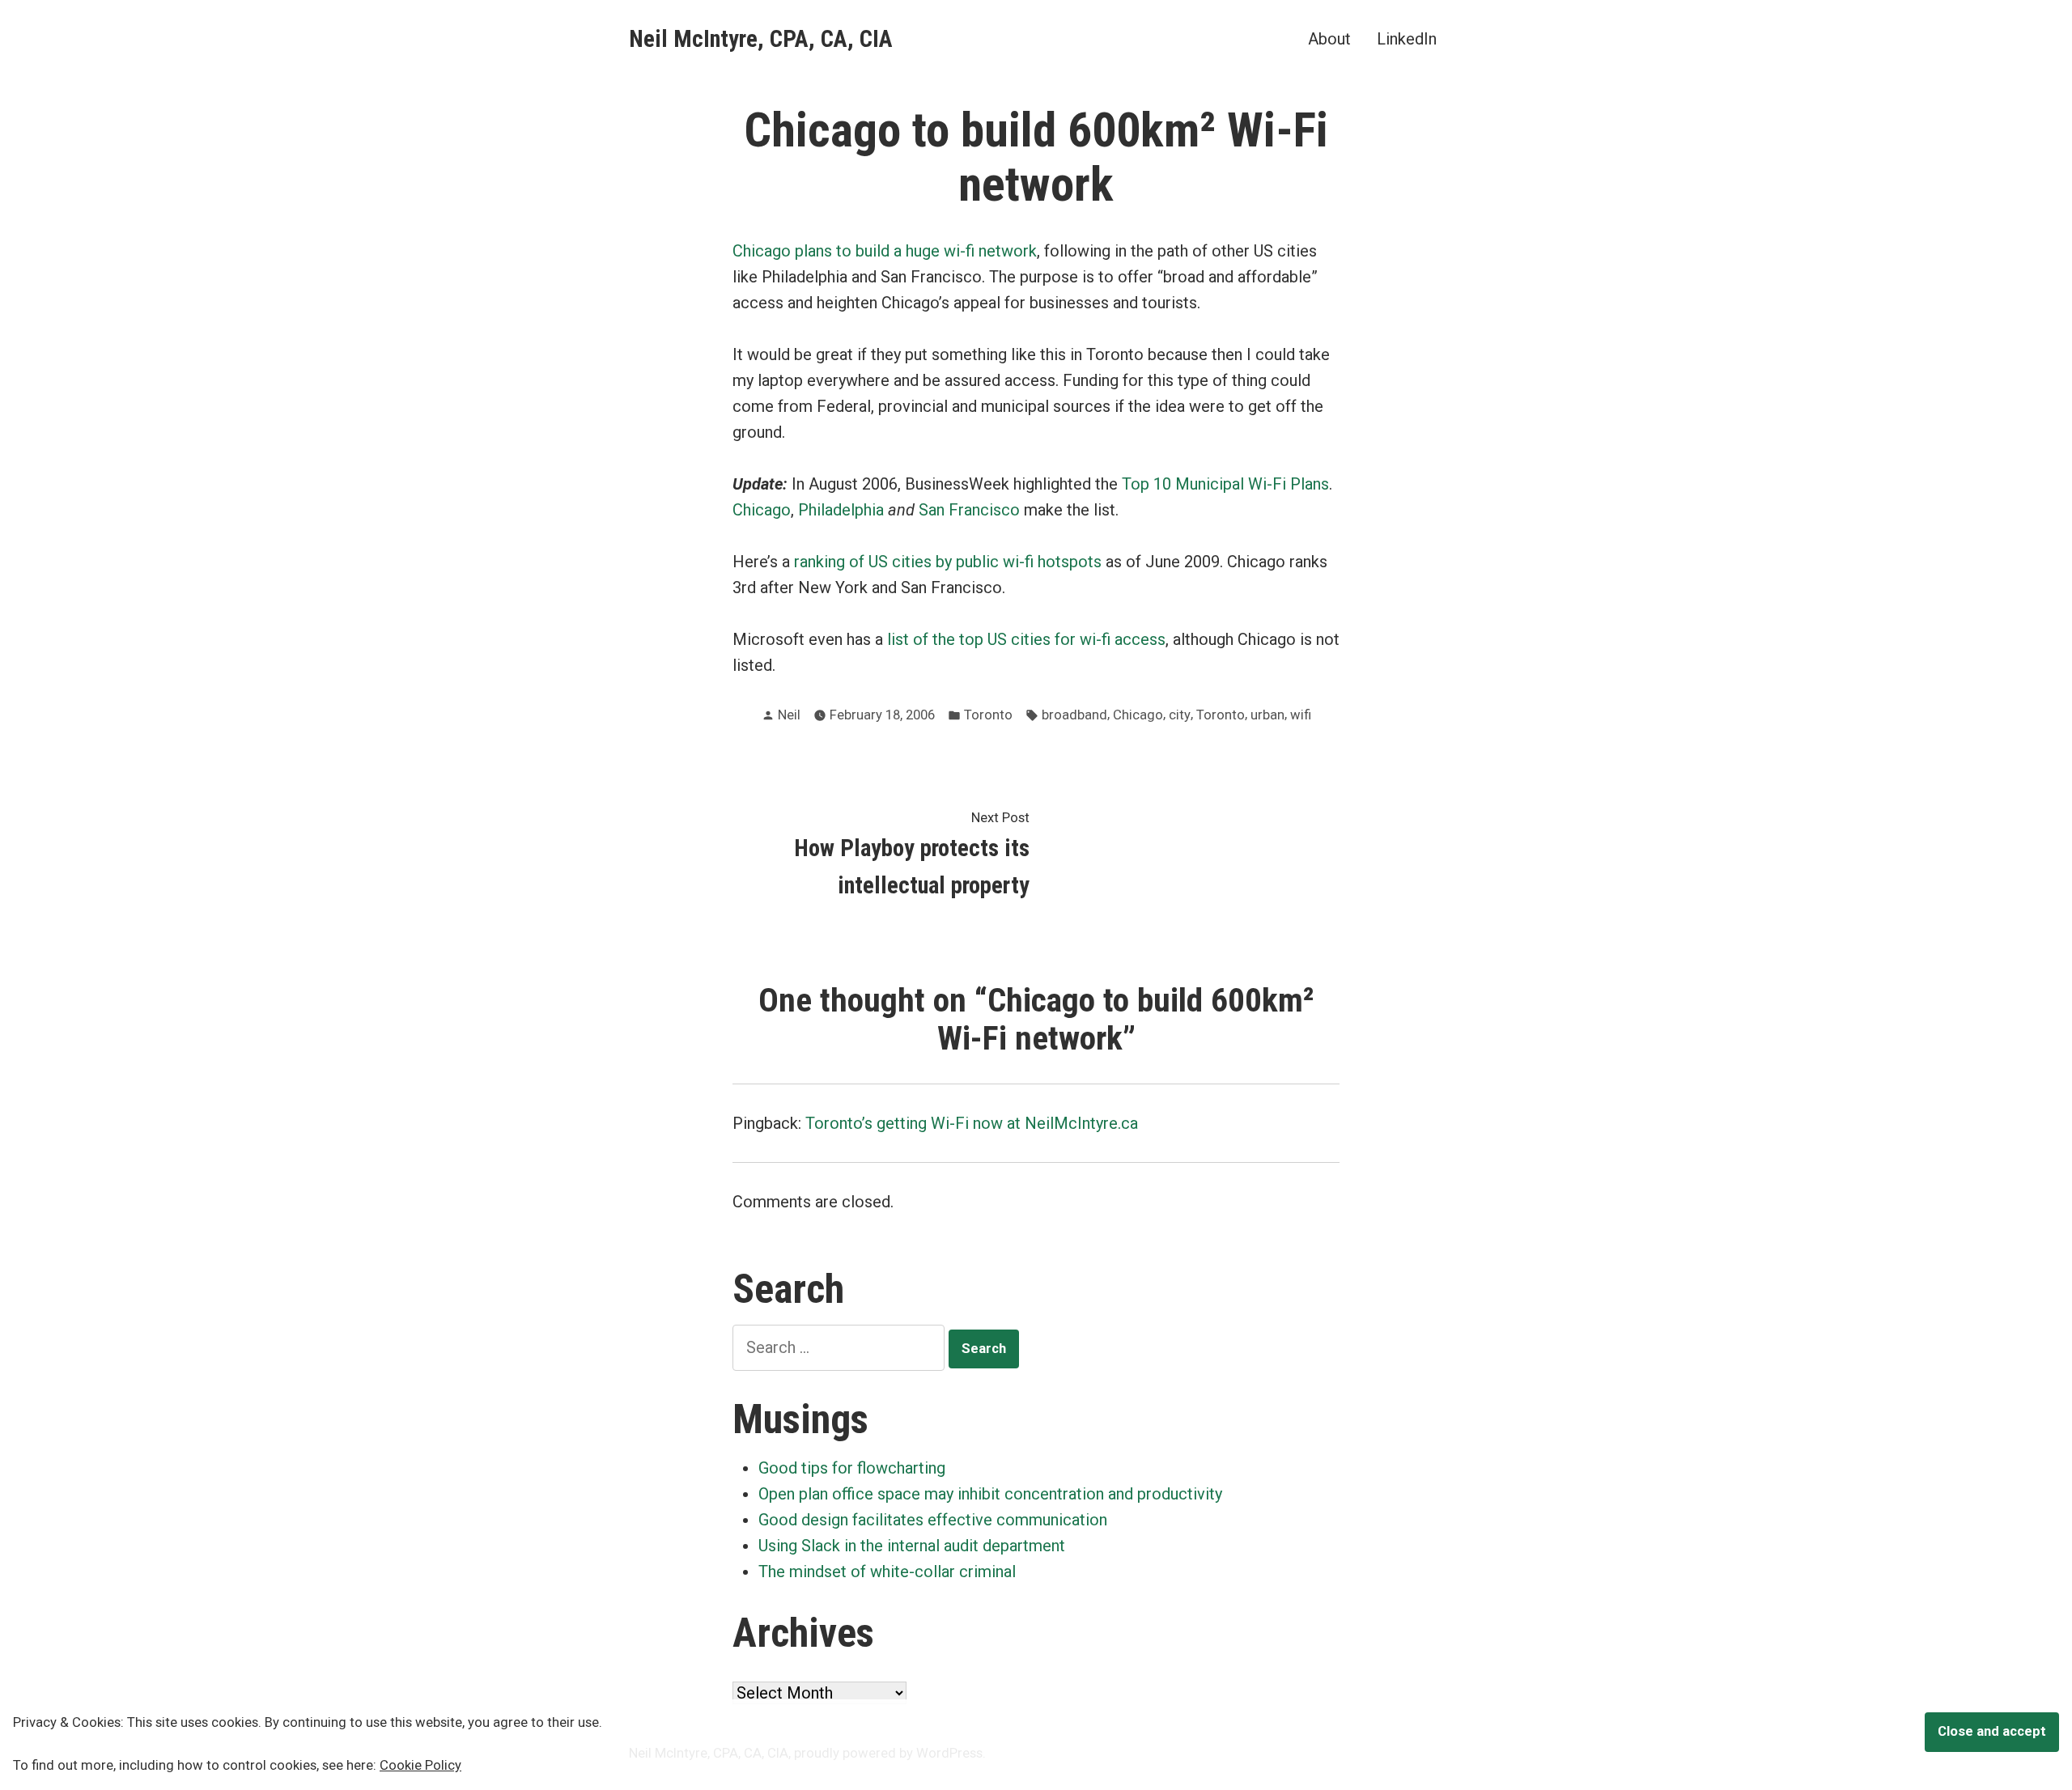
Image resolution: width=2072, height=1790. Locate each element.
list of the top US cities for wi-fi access (1026, 639)
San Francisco (969, 510)
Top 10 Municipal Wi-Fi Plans (1225, 484)
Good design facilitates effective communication (933, 1520)
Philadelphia (841, 510)
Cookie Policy (420, 1765)
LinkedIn (1407, 38)
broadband (1074, 715)
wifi (1301, 715)
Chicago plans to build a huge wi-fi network (885, 251)
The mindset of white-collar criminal (887, 1572)
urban (1267, 715)
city (1180, 715)
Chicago (762, 510)
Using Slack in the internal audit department (912, 1546)
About (1329, 38)
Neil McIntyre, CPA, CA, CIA (761, 39)
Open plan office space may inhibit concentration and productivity (990, 1494)
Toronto (988, 715)
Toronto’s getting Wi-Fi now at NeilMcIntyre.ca (972, 1123)
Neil (789, 715)
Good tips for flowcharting (852, 1468)
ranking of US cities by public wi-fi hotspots (948, 562)
